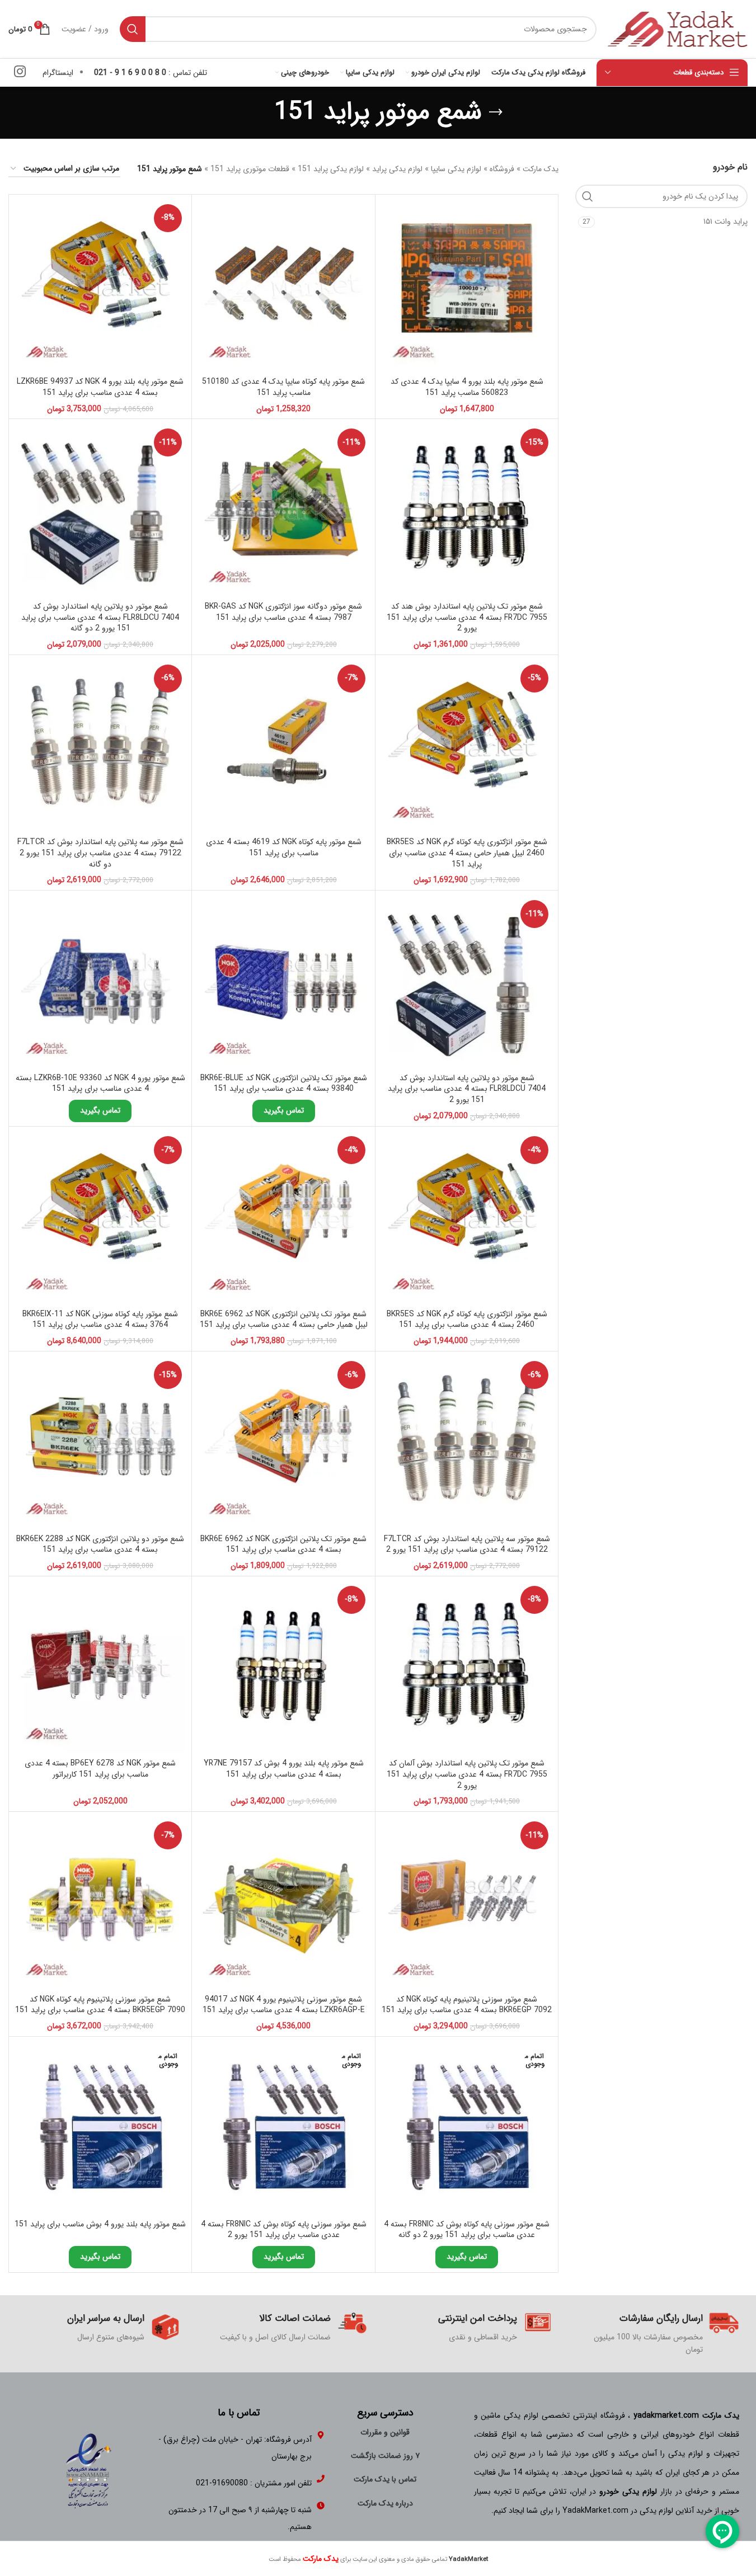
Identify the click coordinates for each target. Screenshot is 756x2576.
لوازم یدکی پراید (397, 169)
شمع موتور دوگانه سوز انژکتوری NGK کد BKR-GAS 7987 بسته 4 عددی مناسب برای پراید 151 (283, 612)
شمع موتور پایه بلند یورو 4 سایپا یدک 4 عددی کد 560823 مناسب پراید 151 (467, 387)
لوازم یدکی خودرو (628, 2492)
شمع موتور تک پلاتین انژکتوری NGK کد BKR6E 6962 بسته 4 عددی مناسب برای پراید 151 (283, 1544)
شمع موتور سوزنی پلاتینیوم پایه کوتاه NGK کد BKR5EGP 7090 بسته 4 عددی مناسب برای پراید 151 (100, 2005)
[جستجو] (133, 29)
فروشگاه (502, 169)
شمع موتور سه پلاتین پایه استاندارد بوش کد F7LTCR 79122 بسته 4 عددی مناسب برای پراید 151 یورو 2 (467, 1544)
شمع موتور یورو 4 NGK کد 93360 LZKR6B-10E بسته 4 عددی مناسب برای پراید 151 (100, 1084)
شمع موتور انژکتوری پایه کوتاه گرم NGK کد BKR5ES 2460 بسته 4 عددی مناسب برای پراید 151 (467, 1320)
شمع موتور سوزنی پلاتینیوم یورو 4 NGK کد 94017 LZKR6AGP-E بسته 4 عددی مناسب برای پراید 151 (284, 2005)
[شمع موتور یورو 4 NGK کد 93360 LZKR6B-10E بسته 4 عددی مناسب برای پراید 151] (100, 982)
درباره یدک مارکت (385, 2503)
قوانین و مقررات (385, 2432)
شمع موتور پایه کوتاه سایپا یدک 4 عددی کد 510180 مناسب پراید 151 (283, 387)
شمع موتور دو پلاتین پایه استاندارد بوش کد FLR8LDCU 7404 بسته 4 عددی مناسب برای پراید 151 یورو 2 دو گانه (100, 617)
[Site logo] (678, 29)
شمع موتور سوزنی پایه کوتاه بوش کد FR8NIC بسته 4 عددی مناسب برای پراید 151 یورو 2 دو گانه (467, 2230)
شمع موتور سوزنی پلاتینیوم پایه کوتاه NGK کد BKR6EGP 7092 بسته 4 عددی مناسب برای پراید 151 (467, 2005)
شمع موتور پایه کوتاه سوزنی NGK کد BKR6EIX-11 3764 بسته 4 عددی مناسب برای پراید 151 (100, 1320)
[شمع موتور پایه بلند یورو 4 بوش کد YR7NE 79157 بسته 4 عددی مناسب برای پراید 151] (283, 1668)
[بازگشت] (496, 112)
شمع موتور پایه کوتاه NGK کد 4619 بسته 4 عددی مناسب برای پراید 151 (284, 847)
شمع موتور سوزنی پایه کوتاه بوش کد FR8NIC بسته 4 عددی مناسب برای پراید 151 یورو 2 (284, 2230)
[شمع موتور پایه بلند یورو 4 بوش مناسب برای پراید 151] (100, 2128)
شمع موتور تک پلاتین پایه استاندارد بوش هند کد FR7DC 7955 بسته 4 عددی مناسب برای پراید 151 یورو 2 (467, 617)
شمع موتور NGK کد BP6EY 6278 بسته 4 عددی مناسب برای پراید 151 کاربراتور (100, 1769)
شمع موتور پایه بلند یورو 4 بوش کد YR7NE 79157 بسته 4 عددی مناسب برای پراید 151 (284, 1769)
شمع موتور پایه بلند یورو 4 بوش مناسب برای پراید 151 (100, 2224)
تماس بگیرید (284, 1110)
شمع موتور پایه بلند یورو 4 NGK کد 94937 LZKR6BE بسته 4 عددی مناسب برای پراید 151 (100, 387)
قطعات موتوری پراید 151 (250, 169)
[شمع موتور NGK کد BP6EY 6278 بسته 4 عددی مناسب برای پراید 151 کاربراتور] (100, 1668)
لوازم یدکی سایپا (456, 169)
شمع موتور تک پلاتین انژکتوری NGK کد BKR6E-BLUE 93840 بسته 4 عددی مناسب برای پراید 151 (284, 1084)
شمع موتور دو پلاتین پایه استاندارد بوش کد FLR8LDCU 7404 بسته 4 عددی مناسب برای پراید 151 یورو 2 (467, 1089)
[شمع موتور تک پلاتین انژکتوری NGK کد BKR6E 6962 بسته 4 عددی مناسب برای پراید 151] (283, 1443)
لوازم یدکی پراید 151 (331, 169)
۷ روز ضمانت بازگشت (385, 2456)
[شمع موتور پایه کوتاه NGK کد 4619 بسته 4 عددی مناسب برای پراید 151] (283, 746)
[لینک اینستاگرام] (20, 73)
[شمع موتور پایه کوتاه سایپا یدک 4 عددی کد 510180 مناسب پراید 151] (283, 286)
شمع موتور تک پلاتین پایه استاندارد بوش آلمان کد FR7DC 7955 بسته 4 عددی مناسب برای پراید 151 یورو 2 (467, 1774)
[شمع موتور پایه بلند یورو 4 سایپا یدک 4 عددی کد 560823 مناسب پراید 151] (467, 286)
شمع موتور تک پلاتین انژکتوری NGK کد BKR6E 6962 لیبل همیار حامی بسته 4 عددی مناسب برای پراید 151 (284, 1320)
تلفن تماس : (151, 73)
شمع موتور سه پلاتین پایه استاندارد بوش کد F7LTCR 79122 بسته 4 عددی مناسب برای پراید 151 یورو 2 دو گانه (100, 853)
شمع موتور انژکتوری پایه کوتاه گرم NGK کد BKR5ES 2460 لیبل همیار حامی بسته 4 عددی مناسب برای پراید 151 (467, 853)
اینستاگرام (58, 73)
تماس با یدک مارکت (385, 2479)
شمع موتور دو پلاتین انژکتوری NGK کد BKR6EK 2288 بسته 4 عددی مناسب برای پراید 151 (100, 1544)
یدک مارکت (541, 169)
